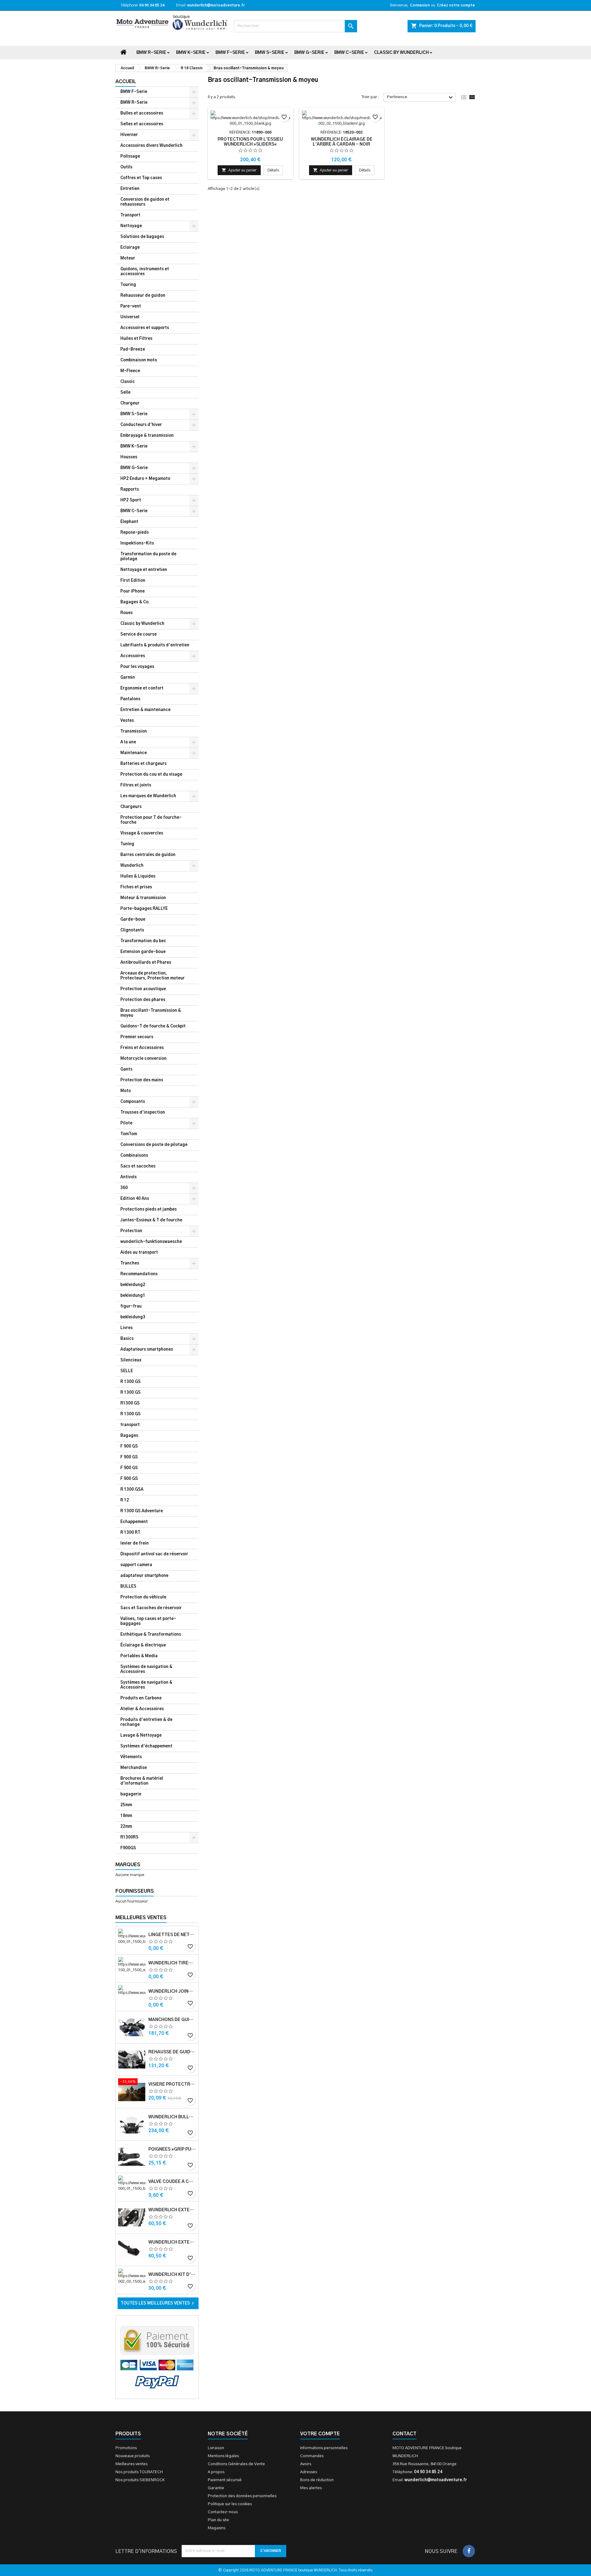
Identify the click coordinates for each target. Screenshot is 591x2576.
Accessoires (133, 656)
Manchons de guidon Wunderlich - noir (172, 2020)
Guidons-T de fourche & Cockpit (153, 1026)
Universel (130, 317)
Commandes (312, 2456)
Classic (128, 382)
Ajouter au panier (239, 170)
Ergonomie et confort (142, 688)
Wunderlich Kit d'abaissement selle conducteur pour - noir (172, 2275)
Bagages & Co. (135, 602)
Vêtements (131, 1757)
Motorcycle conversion (143, 1059)
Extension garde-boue (143, 952)
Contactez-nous (223, 2512)
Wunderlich (132, 866)
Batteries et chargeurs (143, 764)
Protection (131, 1231)
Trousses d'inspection (143, 1113)
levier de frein (135, 1543)
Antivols (129, 1177)
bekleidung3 (133, 1317)
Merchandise (134, 1768)
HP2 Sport (131, 500)
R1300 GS (130, 1403)
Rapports (130, 490)
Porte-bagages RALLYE (144, 909)
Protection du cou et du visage (151, 775)
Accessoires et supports (145, 328)
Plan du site (218, 2520)
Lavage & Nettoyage (141, 1736)
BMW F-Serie (230, 53)
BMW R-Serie (151, 53)
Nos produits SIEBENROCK (140, 2480)
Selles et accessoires (142, 124)
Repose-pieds (135, 533)
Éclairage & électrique (143, 1645)
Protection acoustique (143, 989)
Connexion (420, 5)
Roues (127, 613)
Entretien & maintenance (145, 710)
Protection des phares (143, 1000)
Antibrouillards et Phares (146, 963)
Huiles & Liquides (138, 876)
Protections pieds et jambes (149, 1210)
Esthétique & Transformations (151, 1635)
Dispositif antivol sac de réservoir (154, 1554)
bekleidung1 (133, 1296)
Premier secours (137, 1037)
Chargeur (130, 403)
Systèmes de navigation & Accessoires (146, 1669)
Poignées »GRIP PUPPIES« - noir (172, 2149)
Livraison (216, 2448)
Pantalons (130, 699)
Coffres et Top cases (141, 178)
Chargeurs (131, 807)
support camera (136, 1565)
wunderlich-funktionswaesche (151, 1242)
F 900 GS (129, 1447)
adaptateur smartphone (144, 1576)
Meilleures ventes (131, 2464)
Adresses (309, 2472)
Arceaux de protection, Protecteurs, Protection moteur (153, 976)
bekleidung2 (133, 1285)
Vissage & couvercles (142, 833)
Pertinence (421, 98)
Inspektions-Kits (137, 543)
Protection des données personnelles (242, 2496)
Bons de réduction (317, 2480)
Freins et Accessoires (142, 1048)
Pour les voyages (137, 667)
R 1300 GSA (132, 1490)
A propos (216, 2472)
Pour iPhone (133, 591)
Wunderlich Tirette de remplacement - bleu (172, 1963)
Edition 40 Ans (135, 1199)
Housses (129, 457)
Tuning (127, 844)
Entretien (130, 189)
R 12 (125, 1500)
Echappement (134, 1522)
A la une (128, 742)
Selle (125, 393)
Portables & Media (139, 1656)
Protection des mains (142, 1080)
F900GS (128, 1848)
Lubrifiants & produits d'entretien (155, 645)
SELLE (127, 1371)
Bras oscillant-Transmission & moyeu (151, 1013)
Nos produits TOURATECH (139, 2472)
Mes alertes (311, 2488)
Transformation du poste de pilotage (148, 557)
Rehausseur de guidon (143, 296)
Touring (128, 285)
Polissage (130, 157)
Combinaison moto (139, 360)
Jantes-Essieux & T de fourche (151, 1220)
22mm (126, 1827)
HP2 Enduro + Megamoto (145, 479)
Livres (127, 1328)
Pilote (126, 1123)
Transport (130, 215)
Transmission (134, 731)
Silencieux (131, 1360)
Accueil (126, 82)
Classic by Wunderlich (401, 53)
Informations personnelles (324, 2448)
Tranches (130, 1263)
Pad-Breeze (133, 350)
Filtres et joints (136, 785)
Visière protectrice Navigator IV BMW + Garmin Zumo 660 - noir (172, 2084)
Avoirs (306, 2464)
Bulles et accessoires (142, 113)
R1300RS (129, 1837)
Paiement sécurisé (225, 2480)
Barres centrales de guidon (148, 855)
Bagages (129, 1436)
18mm (126, 1816)
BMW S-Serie (270, 53)
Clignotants (132, 930)
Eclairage (130, 248)
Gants (126, 1069)
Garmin (128, 678)
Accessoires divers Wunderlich (151, 146)
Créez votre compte (456, 5)
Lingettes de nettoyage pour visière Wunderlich (172, 1935)
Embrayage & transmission (147, 436)
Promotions (126, 2448)
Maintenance (134, 753)
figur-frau (131, 1306)
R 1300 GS (131, 1382)
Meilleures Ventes (141, 1918)
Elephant (129, 522)
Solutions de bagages (142, 237)
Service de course (139, 635)
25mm (126, 1805)
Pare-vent (131, 306)
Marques (128, 1865)
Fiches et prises (136, 887)
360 (124, 1188)
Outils (126, 167)
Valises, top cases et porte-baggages (148, 1621)
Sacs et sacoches (138, 1166)
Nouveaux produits (133, 2456)
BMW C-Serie (349, 53)
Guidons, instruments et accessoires (145, 272)
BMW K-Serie (191, 53)
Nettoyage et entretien (144, 570)
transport (130, 1425)
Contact (404, 2434)
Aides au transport (139, 1253)
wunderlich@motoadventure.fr (216, 5)
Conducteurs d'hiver (141, 425)
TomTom (129, 1134)
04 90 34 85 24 (152, 5)
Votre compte (320, 2434)
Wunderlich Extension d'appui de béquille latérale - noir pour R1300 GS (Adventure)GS (172, 2242)
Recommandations (139, 1274)
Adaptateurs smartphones (147, 1350)
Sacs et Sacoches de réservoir (151, 1608)
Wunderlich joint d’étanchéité (172, 1991)
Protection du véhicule (143, 1597)
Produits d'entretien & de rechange (146, 1722)
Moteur (128, 258)
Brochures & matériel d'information (142, 1781)
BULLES (128, 1587)
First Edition (133, 581)
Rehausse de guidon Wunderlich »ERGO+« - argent (172, 2052)
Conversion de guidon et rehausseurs (145, 202)
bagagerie (131, 1794)
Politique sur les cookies (230, 2504)
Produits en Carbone (141, 1698)
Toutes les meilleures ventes (158, 2303)
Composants (133, 1102)
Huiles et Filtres (136, 339)
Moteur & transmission (143, 898)
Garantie (216, 2488)
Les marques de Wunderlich (148, 796)
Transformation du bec (143, 941)
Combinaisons (134, 1156)
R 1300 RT (130, 1533)
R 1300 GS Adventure (142, 1511)
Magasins (217, 2528)
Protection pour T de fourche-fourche (151, 820)
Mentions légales (223, 2456)
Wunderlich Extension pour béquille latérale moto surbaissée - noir (172, 2210)
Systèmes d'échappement (146, 1746)
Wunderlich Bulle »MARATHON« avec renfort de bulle (172, 2117)
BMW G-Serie (309, 53)
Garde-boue (133, 920)
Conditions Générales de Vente (236, 2464)
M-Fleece (130, 371)
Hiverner (129, 135)
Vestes (127, 721)
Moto (126, 1091)
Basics (127, 1339)
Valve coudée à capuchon (172, 2182)
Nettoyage (131, 226)
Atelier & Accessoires (142, 1709)
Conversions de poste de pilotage (154, 1145)
